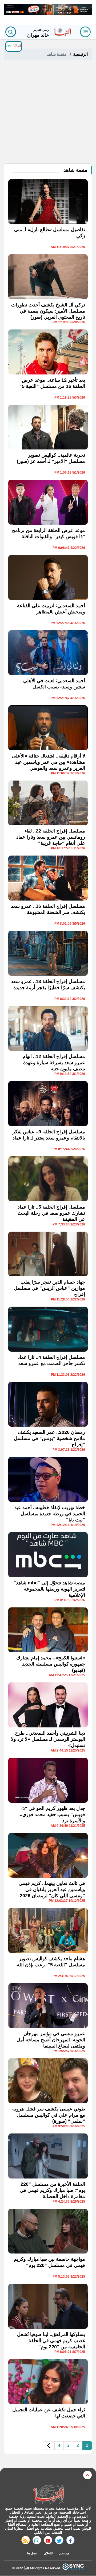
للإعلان (48, 2553)
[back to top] (87, 2475)
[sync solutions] (73, 2568)
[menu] (85, 32)
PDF (10, 46)
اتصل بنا (32, 2553)
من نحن (64, 2553)
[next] (49, 2446)
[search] (11, 32)
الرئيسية (80, 54)
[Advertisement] (48, 113)
